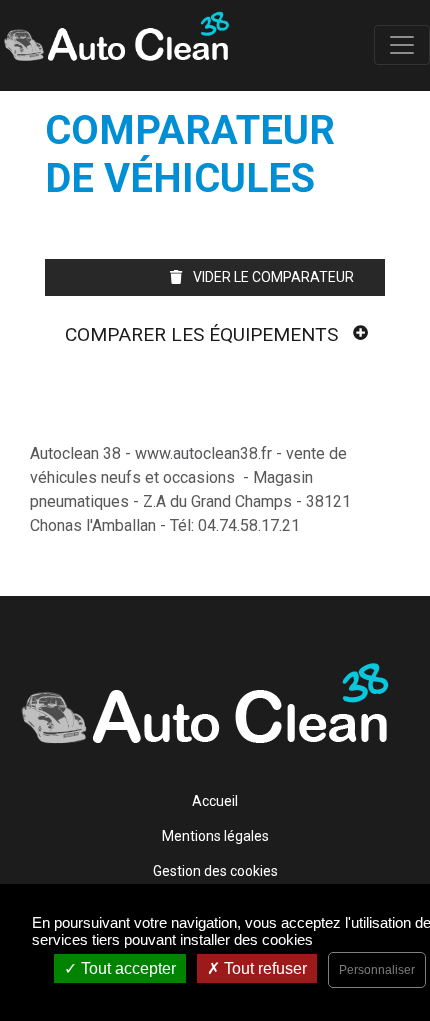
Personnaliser (377, 970)
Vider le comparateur (272, 277)
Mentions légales (215, 836)
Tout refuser (263, 968)
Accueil (215, 801)
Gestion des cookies (215, 871)
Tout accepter (126, 968)
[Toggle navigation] (402, 45)
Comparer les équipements (201, 334)
